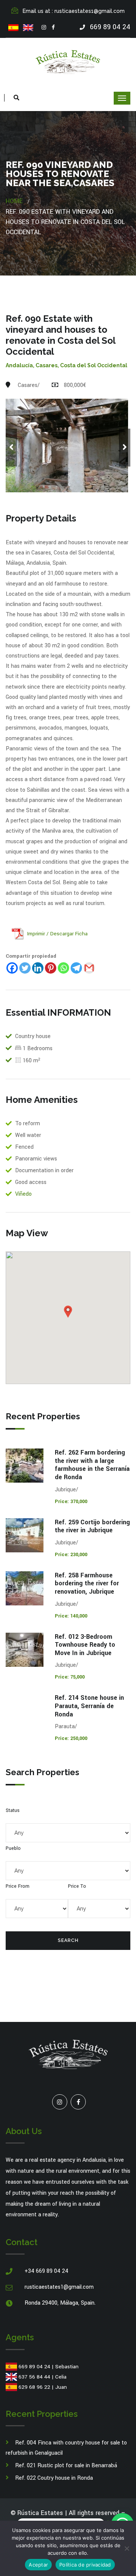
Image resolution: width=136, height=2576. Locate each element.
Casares (46, 365)
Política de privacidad (85, 2565)
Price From (18, 1886)
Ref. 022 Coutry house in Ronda (54, 2478)
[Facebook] (53, 28)
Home (14, 201)
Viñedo (23, 1194)
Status (13, 1810)
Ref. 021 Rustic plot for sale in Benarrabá (66, 2466)
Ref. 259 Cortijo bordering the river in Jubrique (92, 1526)
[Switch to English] (28, 28)
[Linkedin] (38, 968)
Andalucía (19, 365)
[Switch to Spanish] (13, 28)
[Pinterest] (51, 968)
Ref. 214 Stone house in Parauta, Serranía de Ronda (89, 1706)
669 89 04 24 (34, 2367)
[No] (127, 2548)
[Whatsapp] (63, 968)
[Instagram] (44, 28)
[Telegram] (76, 968)
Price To (77, 1886)
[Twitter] (25, 968)
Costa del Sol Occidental (94, 365)
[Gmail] (89, 968)
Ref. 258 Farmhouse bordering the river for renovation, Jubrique (87, 1583)
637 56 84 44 (34, 2377)
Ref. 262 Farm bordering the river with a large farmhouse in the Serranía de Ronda (92, 1465)
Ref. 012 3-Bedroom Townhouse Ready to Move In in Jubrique (85, 1645)
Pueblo (13, 1848)
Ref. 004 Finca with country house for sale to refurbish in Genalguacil (66, 2448)
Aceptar (38, 2565)
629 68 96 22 (34, 2387)
